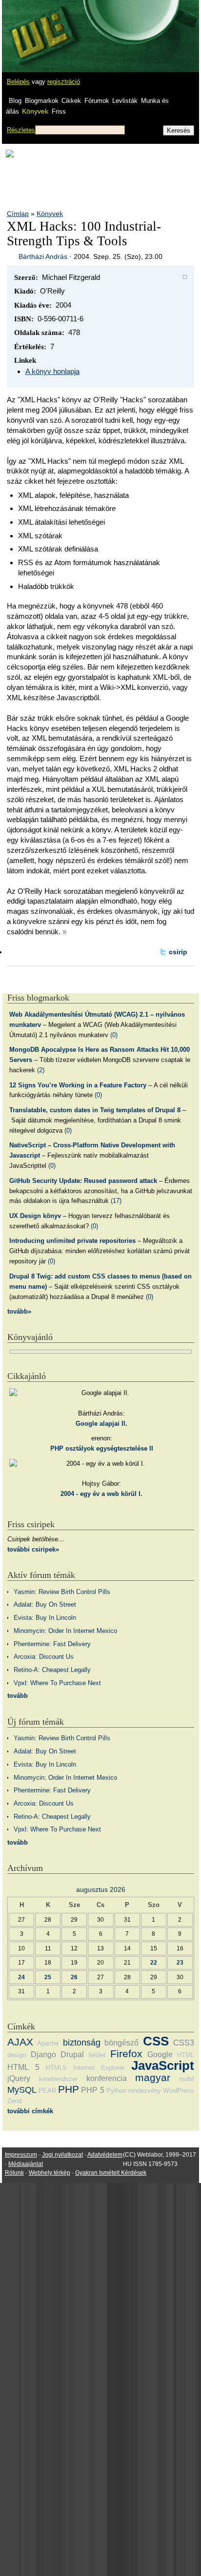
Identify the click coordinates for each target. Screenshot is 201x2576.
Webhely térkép (50, 2173)
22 (154, 1962)
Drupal (72, 2055)
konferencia (107, 2078)
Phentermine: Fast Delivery (52, 1644)
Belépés (18, 82)
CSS (156, 2041)
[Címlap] (40, 27)
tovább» (19, 1311)
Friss (59, 111)
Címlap (18, 214)
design (17, 2055)
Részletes (21, 130)
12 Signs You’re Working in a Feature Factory (78, 1085)
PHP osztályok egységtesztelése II (102, 1448)
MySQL (22, 2090)
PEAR (47, 2091)
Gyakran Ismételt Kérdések (111, 2173)
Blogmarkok (42, 101)
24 (21, 1977)
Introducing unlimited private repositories (72, 1241)
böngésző (121, 2043)
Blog (15, 101)
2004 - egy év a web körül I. (101, 1494)
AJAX (20, 2042)
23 (180, 1962)
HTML (186, 2055)
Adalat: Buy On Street (45, 1604)
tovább (18, 1696)
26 (74, 1977)
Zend (14, 2101)
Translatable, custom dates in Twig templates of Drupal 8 (95, 1110)
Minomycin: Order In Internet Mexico (65, 1631)
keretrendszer (58, 2079)
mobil (187, 2079)
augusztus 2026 (101, 1889)
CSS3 (184, 2043)
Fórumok (97, 101)
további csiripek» (33, 1549)
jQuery (19, 2078)
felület (97, 2055)
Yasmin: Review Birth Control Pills (62, 1592)
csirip (178, 952)
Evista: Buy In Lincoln (45, 1618)
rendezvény (145, 2091)
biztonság (82, 2043)
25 (48, 1977)
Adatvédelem (105, 2155)
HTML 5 (23, 2067)
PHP (69, 2089)
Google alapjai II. (101, 1424)
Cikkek (71, 101)
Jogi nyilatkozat (62, 2155)
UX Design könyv (35, 1216)
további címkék (30, 2111)
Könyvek (35, 111)
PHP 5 (92, 2090)
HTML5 (56, 2068)
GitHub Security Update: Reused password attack (83, 1181)
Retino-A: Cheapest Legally (52, 1670)
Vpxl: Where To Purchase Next (57, 1683)
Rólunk (14, 2173)
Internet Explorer (99, 2068)
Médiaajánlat (26, 2164)
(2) (41, 1070)
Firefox (126, 2054)
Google (160, 2055)
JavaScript (163, 2065)
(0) (114, 1035)
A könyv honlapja (52, 371)
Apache (48, 2043)
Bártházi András (43, 256)
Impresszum (21, 2155)
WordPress (179, 2091)
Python (116, 2091)
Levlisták (125, 101)
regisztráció (64, 82)
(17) (116, 1201)
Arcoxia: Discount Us (44, 1657)
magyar (153, 2077)
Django (43, 2055)
